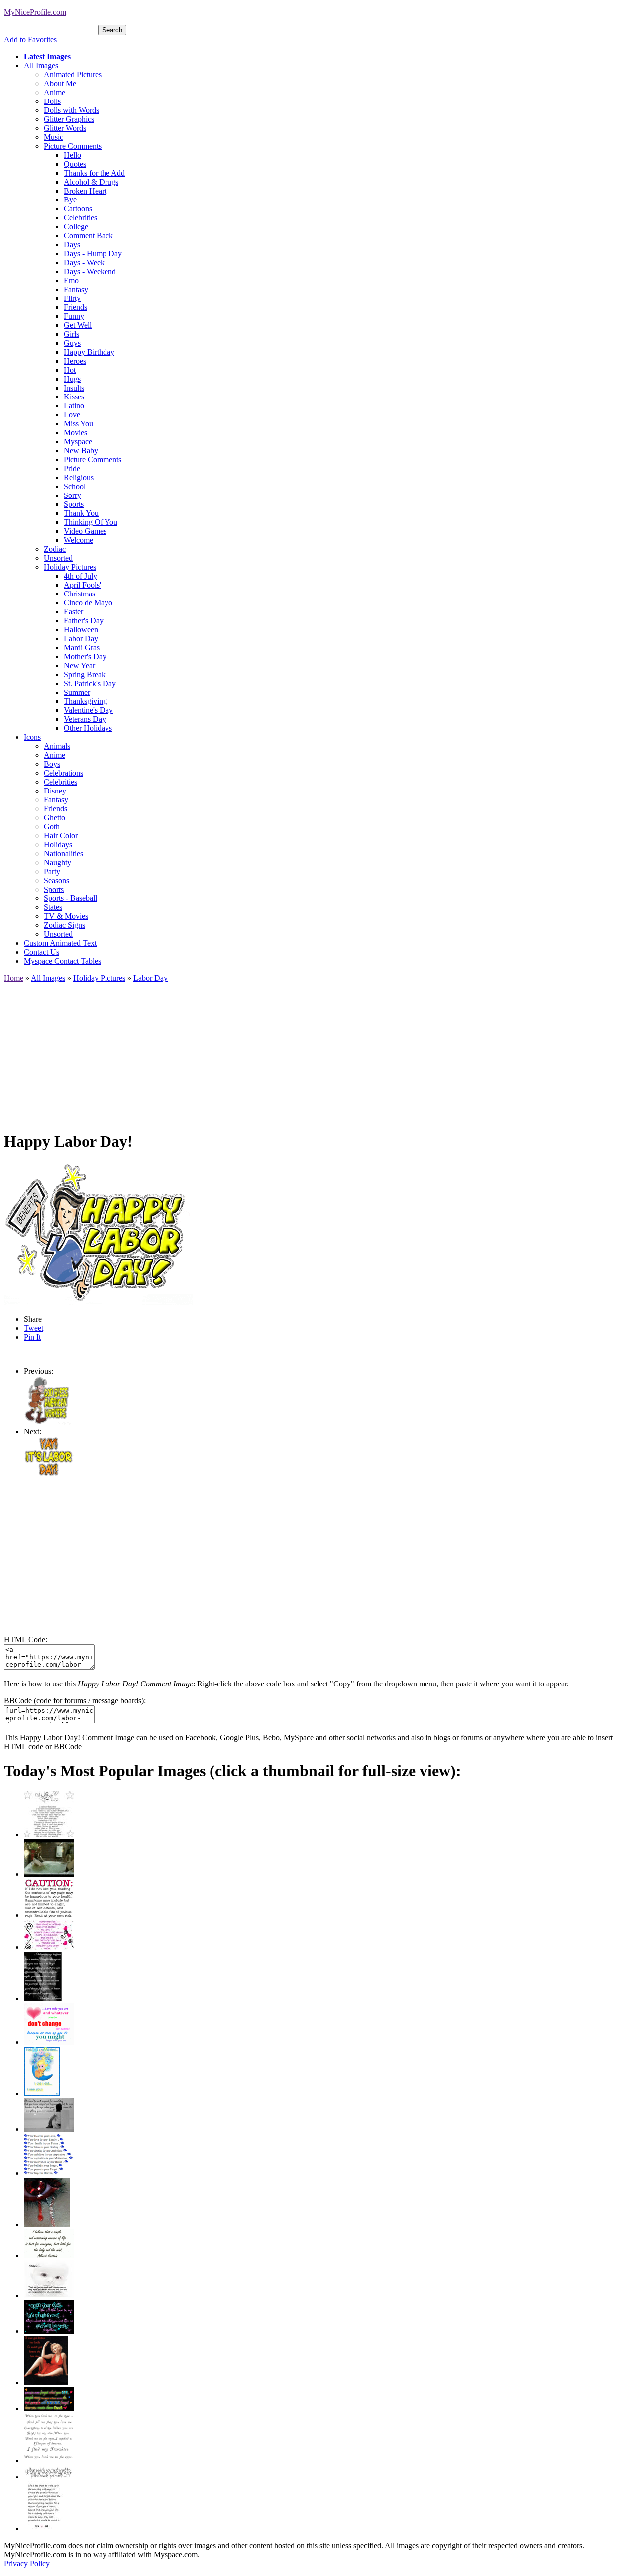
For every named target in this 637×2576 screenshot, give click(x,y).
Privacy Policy (27, 2563)
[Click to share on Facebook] (99, 1233)
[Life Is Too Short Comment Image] (44, 2528)
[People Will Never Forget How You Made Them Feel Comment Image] (49, 2409)
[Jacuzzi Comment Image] (49, 1874)
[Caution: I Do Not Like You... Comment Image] (49, 1915)
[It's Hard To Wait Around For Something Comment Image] (49, 2129)
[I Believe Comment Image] (49, 2296)
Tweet (34, 1328)
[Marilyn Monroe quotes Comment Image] (46, 2383)
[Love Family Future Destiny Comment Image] (49, 2173)
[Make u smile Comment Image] (49, 2477)
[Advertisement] (303, 1052)
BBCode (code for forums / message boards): (75, 1701)
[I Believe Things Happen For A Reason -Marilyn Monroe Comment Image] (43, 1999)
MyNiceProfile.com (35, 12)
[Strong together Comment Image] (49, 2331)
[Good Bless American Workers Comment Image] (47, 1423)
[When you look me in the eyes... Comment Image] (49, 2460)
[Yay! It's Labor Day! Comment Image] (49, 1474)
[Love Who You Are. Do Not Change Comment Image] (49, 2042)
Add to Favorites (30, 40)
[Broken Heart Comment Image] (47, 2225)
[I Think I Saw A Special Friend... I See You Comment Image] (42, 2094)
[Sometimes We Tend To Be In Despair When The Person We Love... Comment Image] (49, 1947)
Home (14, 978)
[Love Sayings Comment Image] (49, 1834)
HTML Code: (26, 1639)
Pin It (32, 1337)
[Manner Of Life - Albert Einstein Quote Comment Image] (49, 2255)
